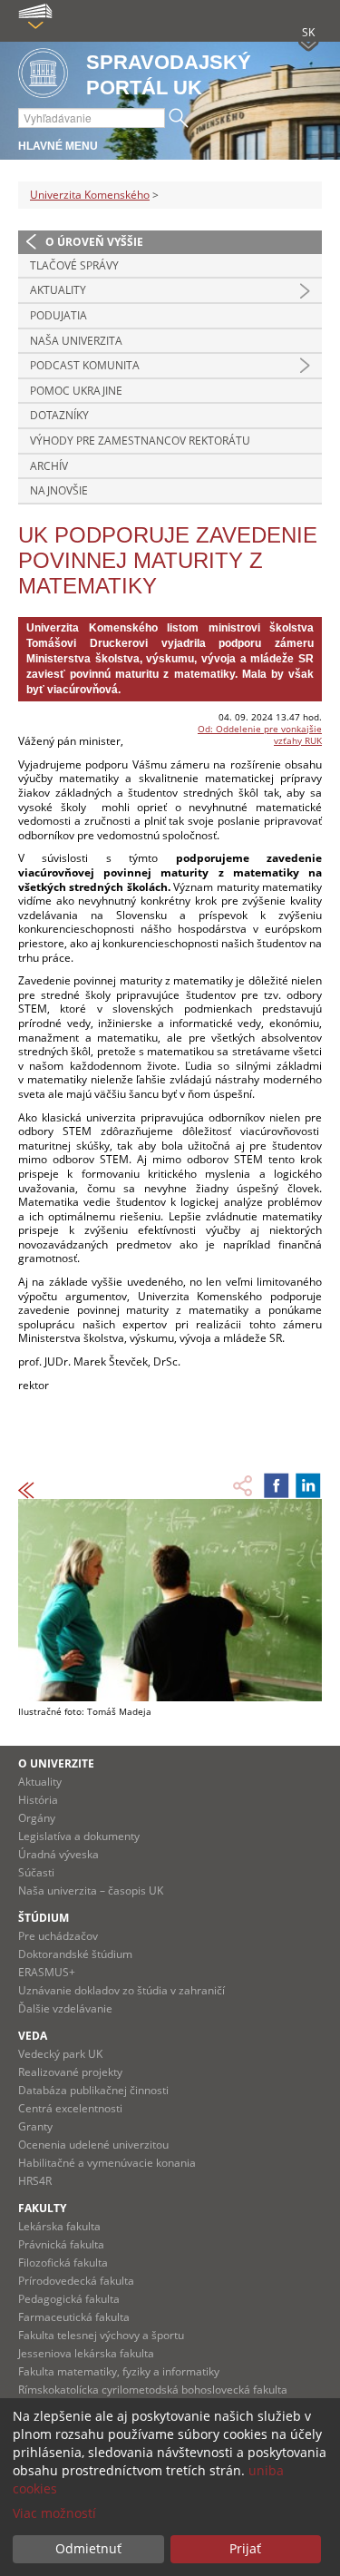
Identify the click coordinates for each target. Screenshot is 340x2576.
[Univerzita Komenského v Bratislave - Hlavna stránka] (43, 74)
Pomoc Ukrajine (76, 391)
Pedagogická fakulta (69, 2299)
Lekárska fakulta (59, 2226)
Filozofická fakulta (63, 2263)
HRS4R (35, 2181)
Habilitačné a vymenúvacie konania (107, 2163)
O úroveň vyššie (94, 242)
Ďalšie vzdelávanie (65, 2008)
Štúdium (44, 1918)
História (38, 1800)
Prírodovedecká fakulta (76, 2281)
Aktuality (58, 290)
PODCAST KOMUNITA (85, 365)
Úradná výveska (58, 1854)
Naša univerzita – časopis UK (91, 1890)
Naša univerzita (76, 341)
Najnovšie (59, 490)
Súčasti (36, 1872)
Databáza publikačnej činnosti (93, 2090)
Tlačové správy (74, 265)
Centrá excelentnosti (70, 2108)
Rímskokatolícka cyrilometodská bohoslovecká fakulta (153, 2390)
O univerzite (56, 1763)
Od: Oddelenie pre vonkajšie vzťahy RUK (260, 735)
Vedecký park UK (60, 2054)
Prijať (245, 2548)
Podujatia (58, 315)
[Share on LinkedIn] (308, 1485)
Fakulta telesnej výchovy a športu (101, 2335)
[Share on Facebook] (277, 1485)
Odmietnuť (88, 2548)
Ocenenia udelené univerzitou (93, 2145)
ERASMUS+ (47, 1972)
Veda (33, 2036)
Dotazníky (59, 415)
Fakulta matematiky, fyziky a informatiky (119, 2371)
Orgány (37, 1818)
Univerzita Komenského (90, 195)
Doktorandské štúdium (75, 1954)
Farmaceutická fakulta (74, 2317)
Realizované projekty (70, 2072)
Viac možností (54, 2513)
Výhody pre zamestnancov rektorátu (140, 441)
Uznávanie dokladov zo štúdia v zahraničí (121, 1990)
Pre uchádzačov (58, 1936)
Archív (49, 466)
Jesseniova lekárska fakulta (86, 2353)
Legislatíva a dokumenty (79, 1836)
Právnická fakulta (61, 2244)
